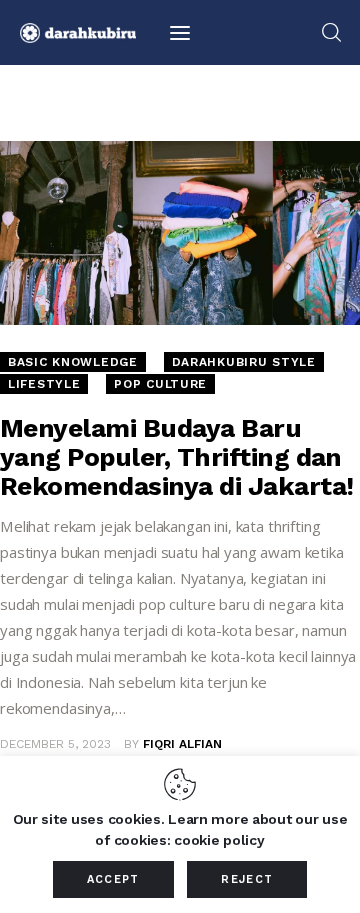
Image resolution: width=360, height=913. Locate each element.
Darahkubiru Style (244, 362)
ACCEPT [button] (113, 879)
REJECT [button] (247, 879)
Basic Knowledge (73, 362)
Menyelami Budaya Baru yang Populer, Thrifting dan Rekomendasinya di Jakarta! (176, 457)
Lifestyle (44, 384)
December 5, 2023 (55, 744)
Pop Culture (160, 384)
